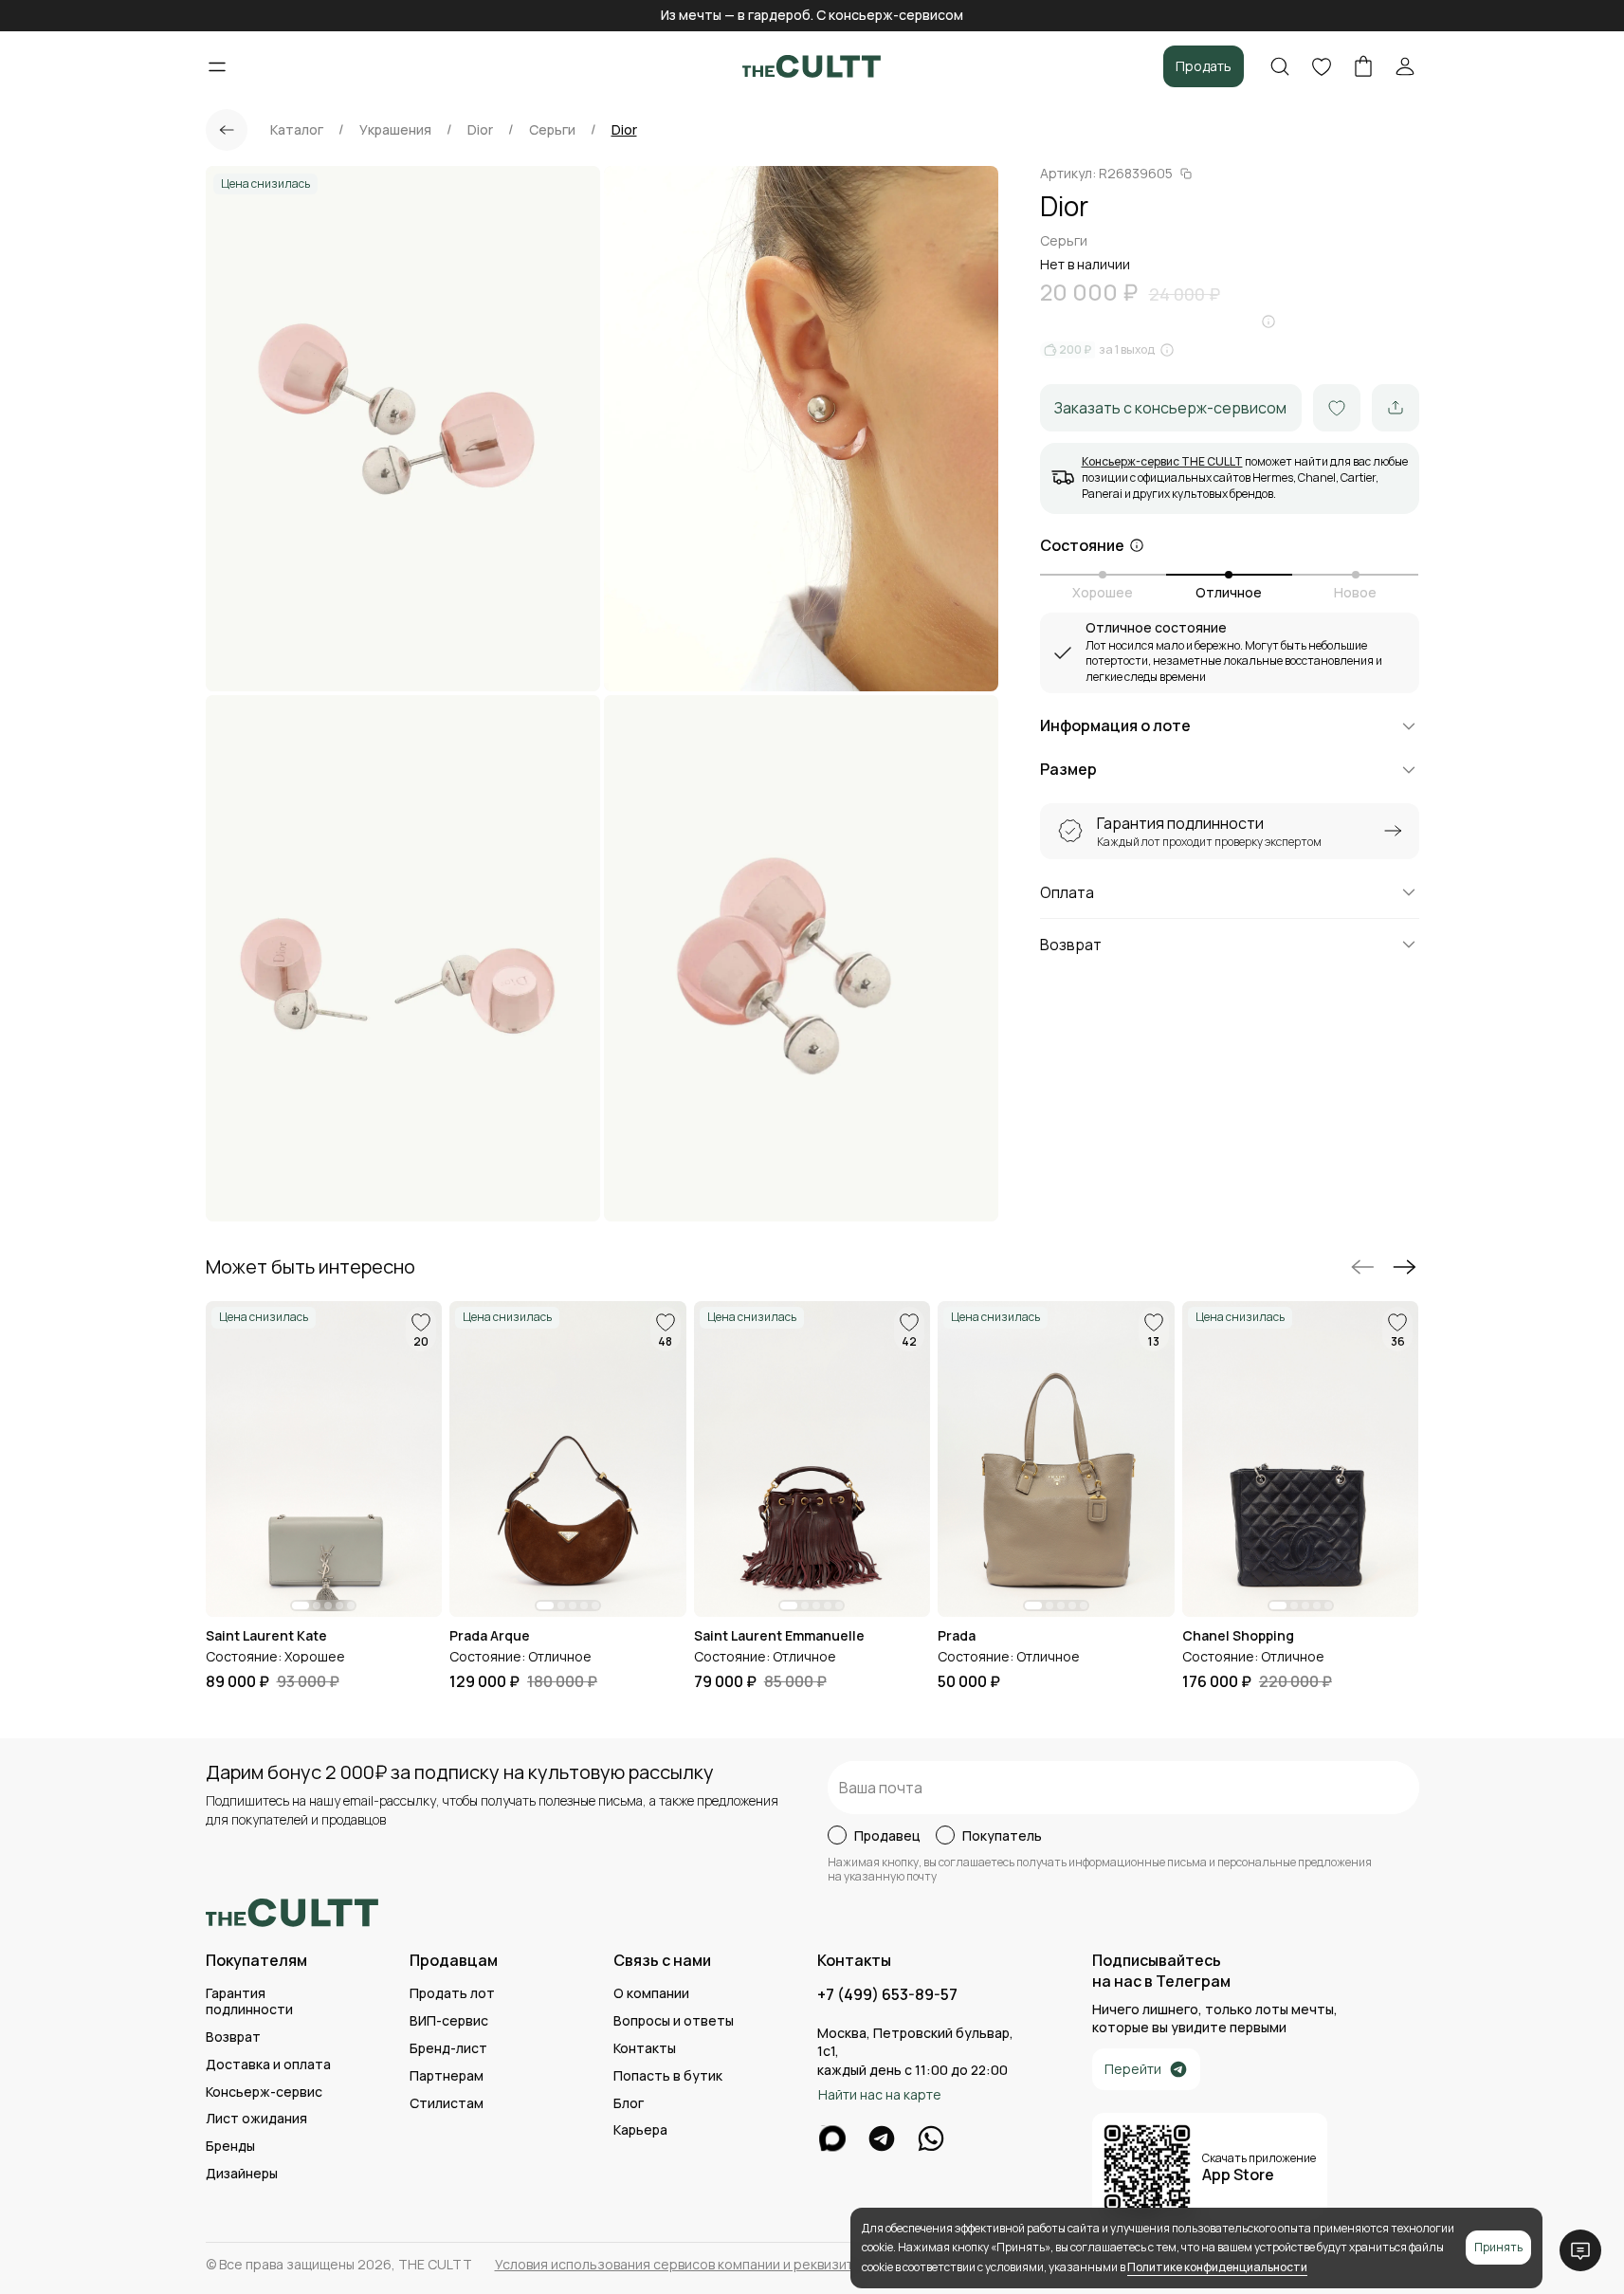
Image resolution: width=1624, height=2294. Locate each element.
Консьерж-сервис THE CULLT (1162, 461)
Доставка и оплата (268, 2065)
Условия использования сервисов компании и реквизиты (678, 2265)
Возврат (233, 2037)
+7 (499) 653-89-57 (887, 1995)
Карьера (640, 2130)
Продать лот (452, 1994)
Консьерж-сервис (264, 2092)
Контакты (645, 2049)
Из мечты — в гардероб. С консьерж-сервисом (812, 15)
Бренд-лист (448, 2049)
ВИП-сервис (449, 2021)
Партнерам (447, 2076)
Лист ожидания (256, 2119)
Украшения (395, 130)
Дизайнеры (242, 2174)
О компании (651, 1994)
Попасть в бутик (668, 2076)
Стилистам (447, 2104)
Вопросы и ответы (674, 2021)
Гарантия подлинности (249, 2002)
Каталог (297, 130)
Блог (629, 2104)
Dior (480, 130)
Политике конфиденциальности (1217, 2267)
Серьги (552, 130)
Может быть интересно (310, 1267)
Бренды (230, 2147)
